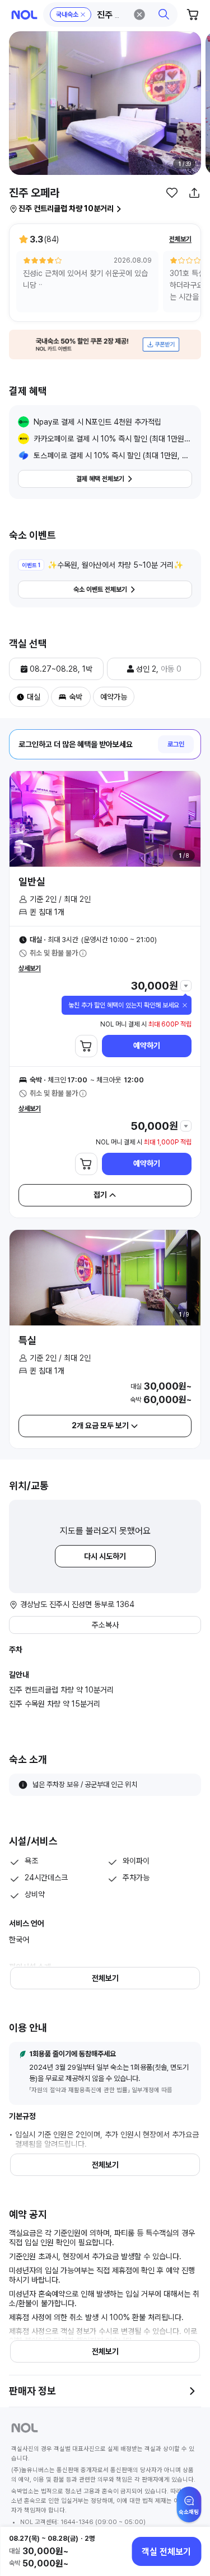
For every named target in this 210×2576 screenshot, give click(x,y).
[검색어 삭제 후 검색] (139, 15)
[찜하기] (172, 193)
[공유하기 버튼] (194, 193)
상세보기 (30, 968)
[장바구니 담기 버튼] (86, 1046)
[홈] (24, 15)
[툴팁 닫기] (185, 1005)
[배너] (105, 344)
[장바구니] (193, 15)
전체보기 (180, 239)
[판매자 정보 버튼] (192, 2391)
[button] (111, 15)
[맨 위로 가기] (189, 2510)
